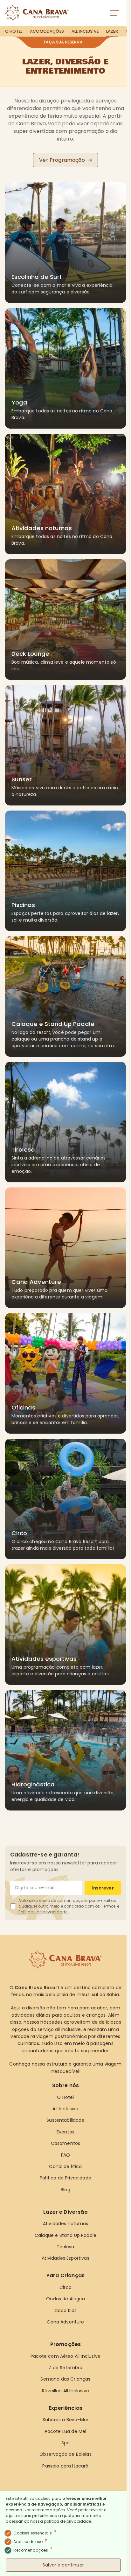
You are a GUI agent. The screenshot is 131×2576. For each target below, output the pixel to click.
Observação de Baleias (65, 2454)
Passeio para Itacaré (65, 2466)
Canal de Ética (65, 2166)
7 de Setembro (65, 2368)
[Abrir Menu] (116, 13)
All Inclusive (85, 31)
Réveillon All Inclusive (65, 2391)
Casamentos (66, 2143)
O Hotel (14, 31)
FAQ (65, 2155)
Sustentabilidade (65, 2120)
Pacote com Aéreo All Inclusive (65, 2356)
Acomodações (47, 31)
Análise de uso (30, 2541)
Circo (65, 2287)
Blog (65, 2190)
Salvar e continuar (63, 2565)
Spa (65, 2443)
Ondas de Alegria (65, 2299)
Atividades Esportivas (65, 2258)
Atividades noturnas (65, 2224)
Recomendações (33, 2550)
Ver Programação (62, 160)
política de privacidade (68, 2521)
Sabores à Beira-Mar (65, 2420)
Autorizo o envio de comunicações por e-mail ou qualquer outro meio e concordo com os (69, 1906)
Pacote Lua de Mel (66, 2431)
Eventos (65, 2132)
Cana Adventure (65, 2322)
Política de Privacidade (65, 2178)
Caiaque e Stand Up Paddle (65, 2235)
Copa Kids (65, 2310)
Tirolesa (65, 2247)
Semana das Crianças (65, 2379)
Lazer (112, 31)
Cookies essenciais (35, 2533)
